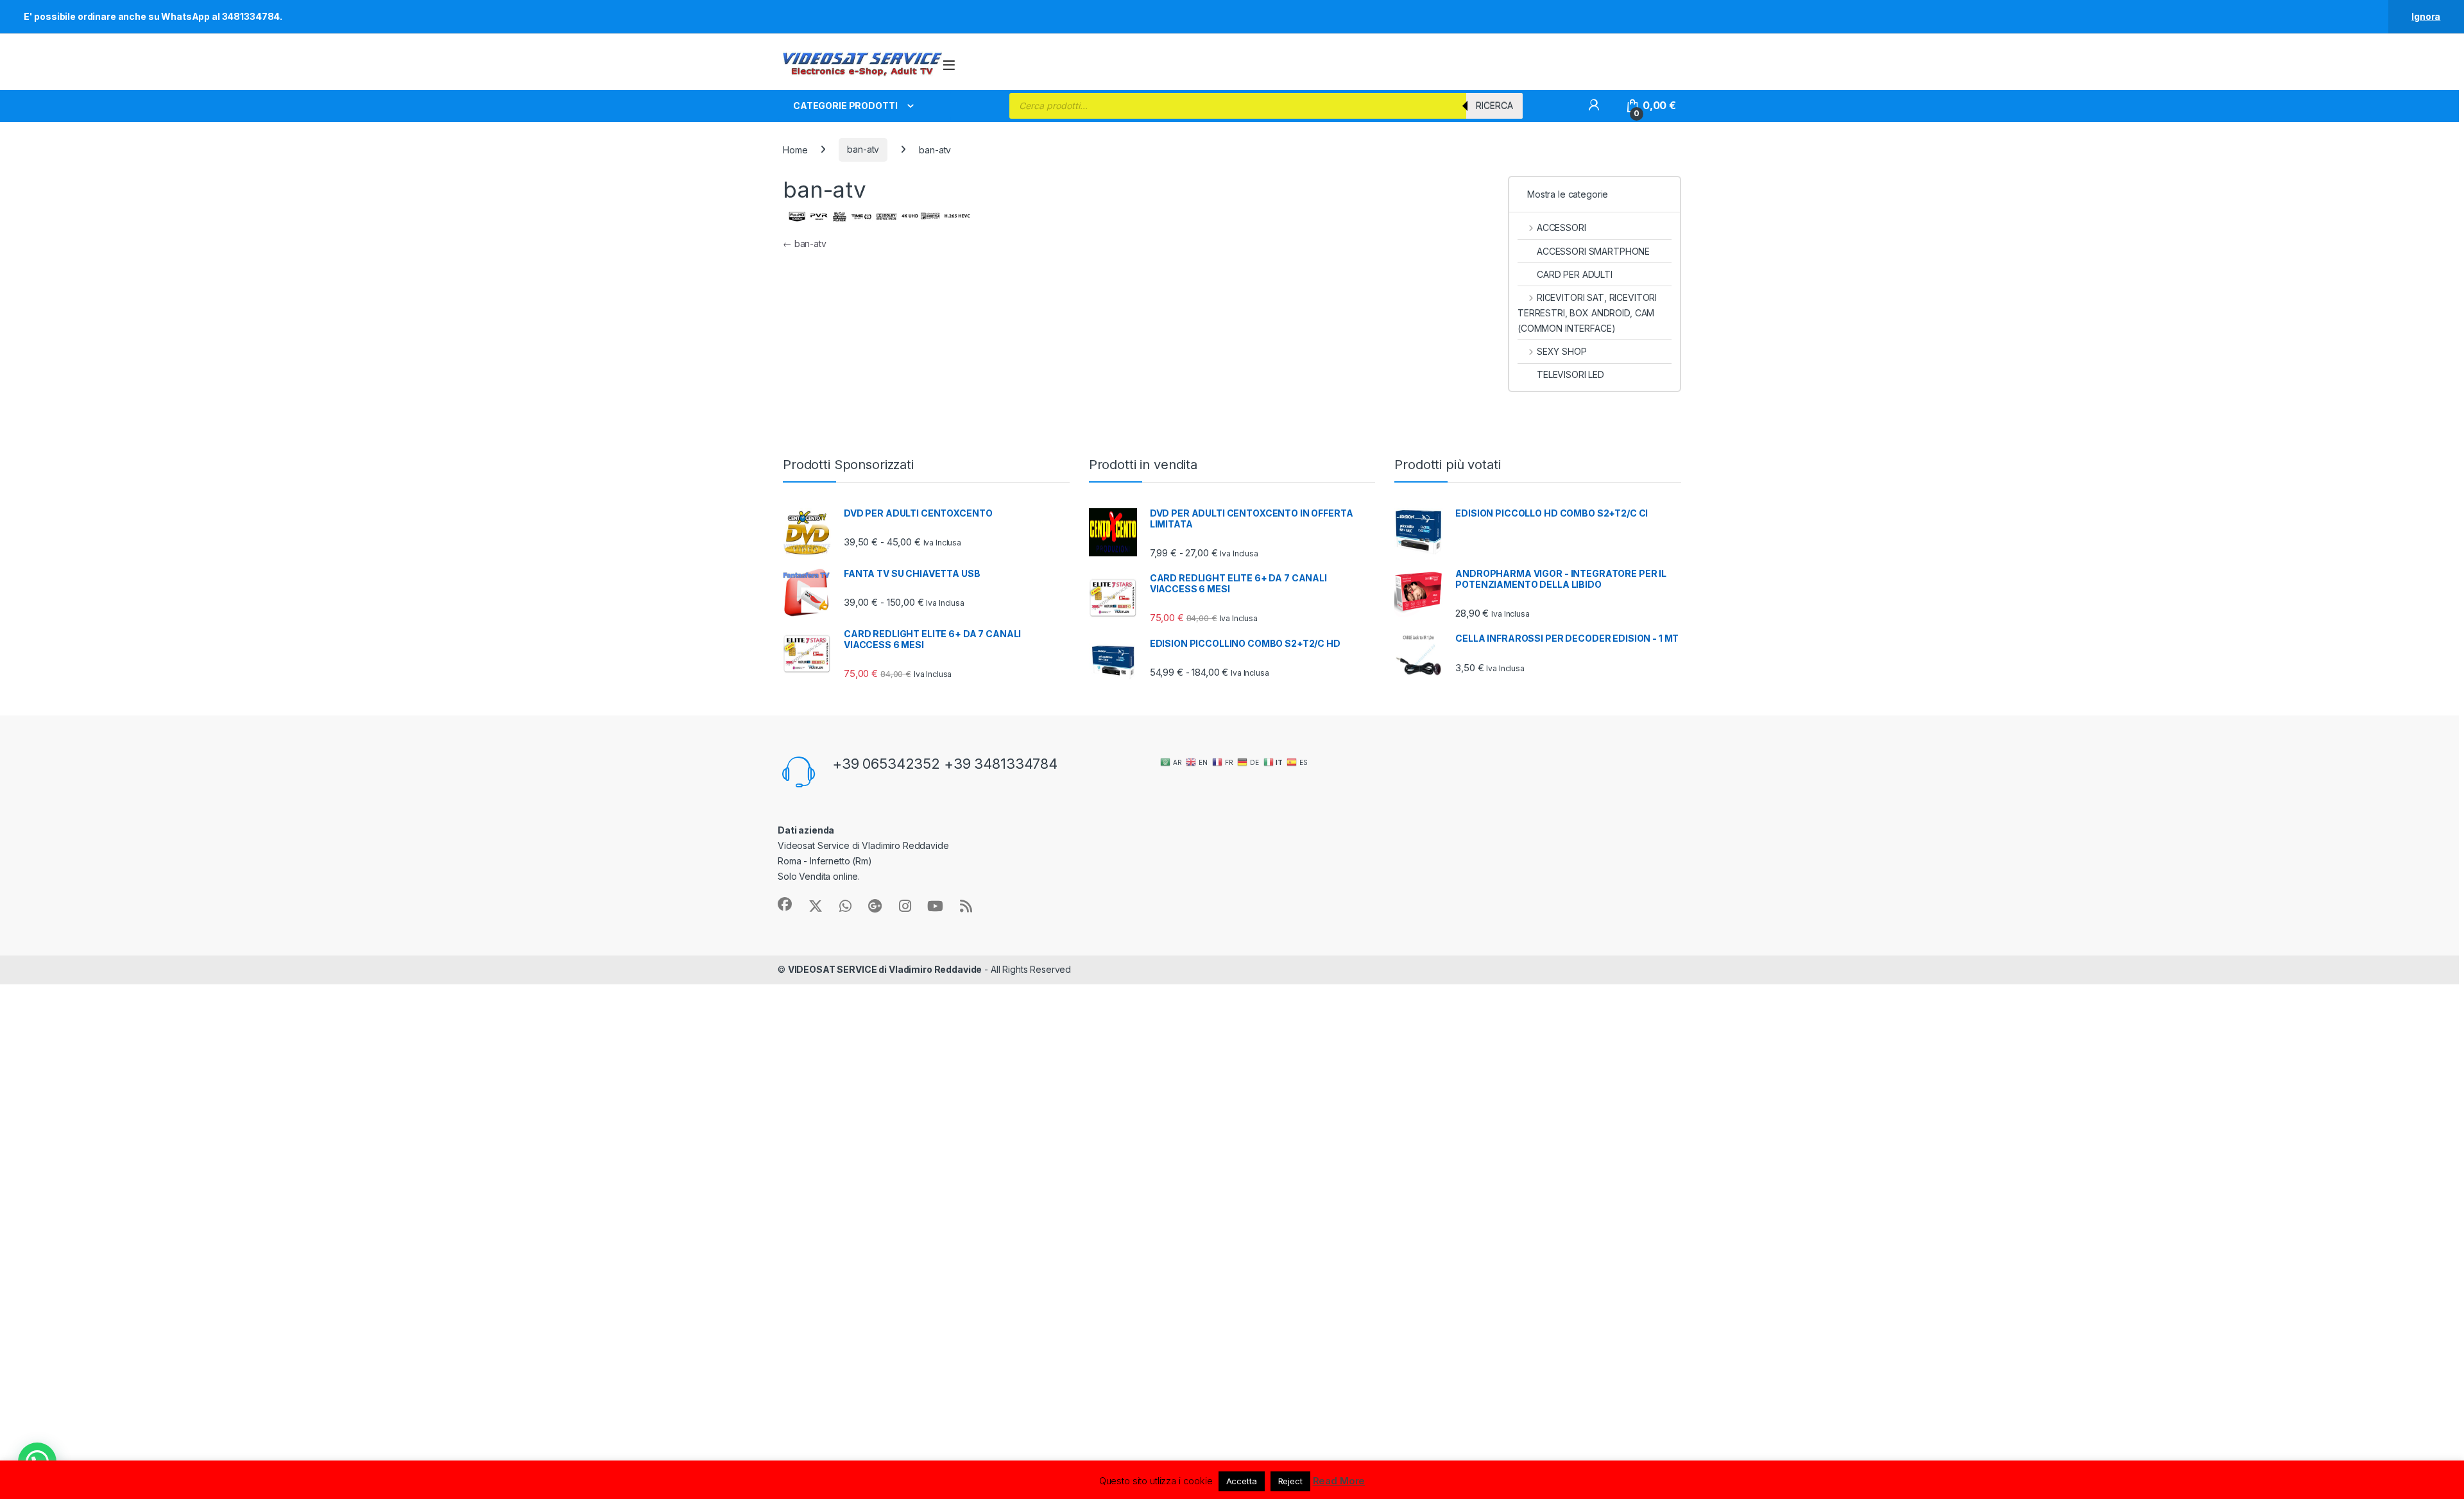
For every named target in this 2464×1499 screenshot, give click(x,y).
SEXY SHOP (1562, 351)
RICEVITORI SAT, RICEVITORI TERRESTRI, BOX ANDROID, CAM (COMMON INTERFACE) (1587, 313)
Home (795, 149)
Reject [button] (1290, 1481)
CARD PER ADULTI (1575, 274)
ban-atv (863, 149)
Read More (1339, 1481)
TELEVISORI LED (1570, 374)
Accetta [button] (1242, 1481)
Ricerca (1494, 106)
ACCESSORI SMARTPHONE (1593, 251)
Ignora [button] (2426, 16)
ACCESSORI (1561, 227)
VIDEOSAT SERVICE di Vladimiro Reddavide (885, 969)
